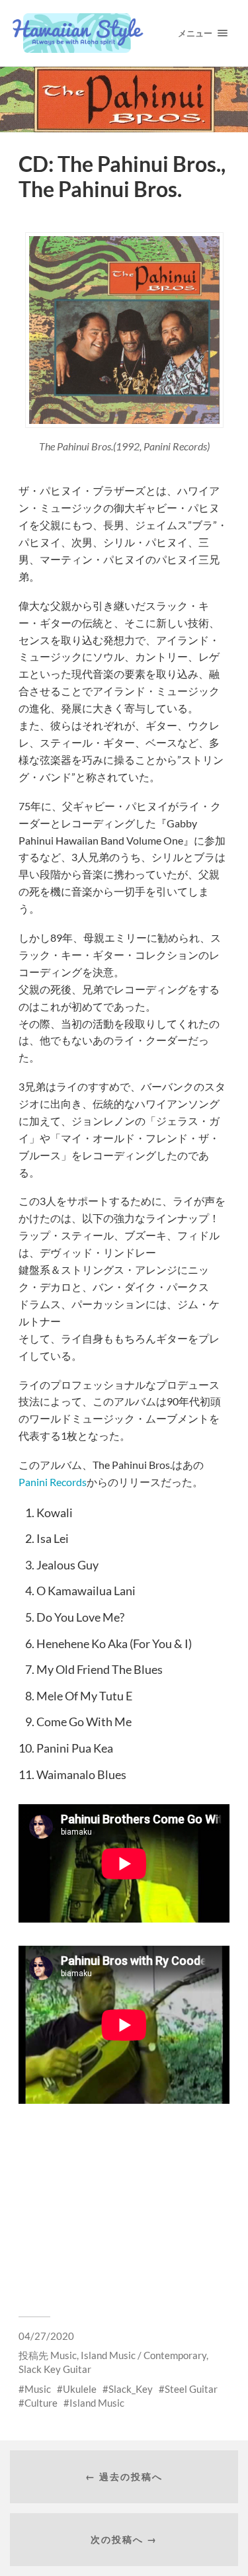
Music (63, 2355)
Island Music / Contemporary (144, 2355)
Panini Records (53, 1482)
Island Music (97, 2403)
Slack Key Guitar (55, 2369)
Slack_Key (131, 2389)
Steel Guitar (191, 2389)
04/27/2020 (46, 2336)
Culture (41, 2403)
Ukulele (80, 2389)
